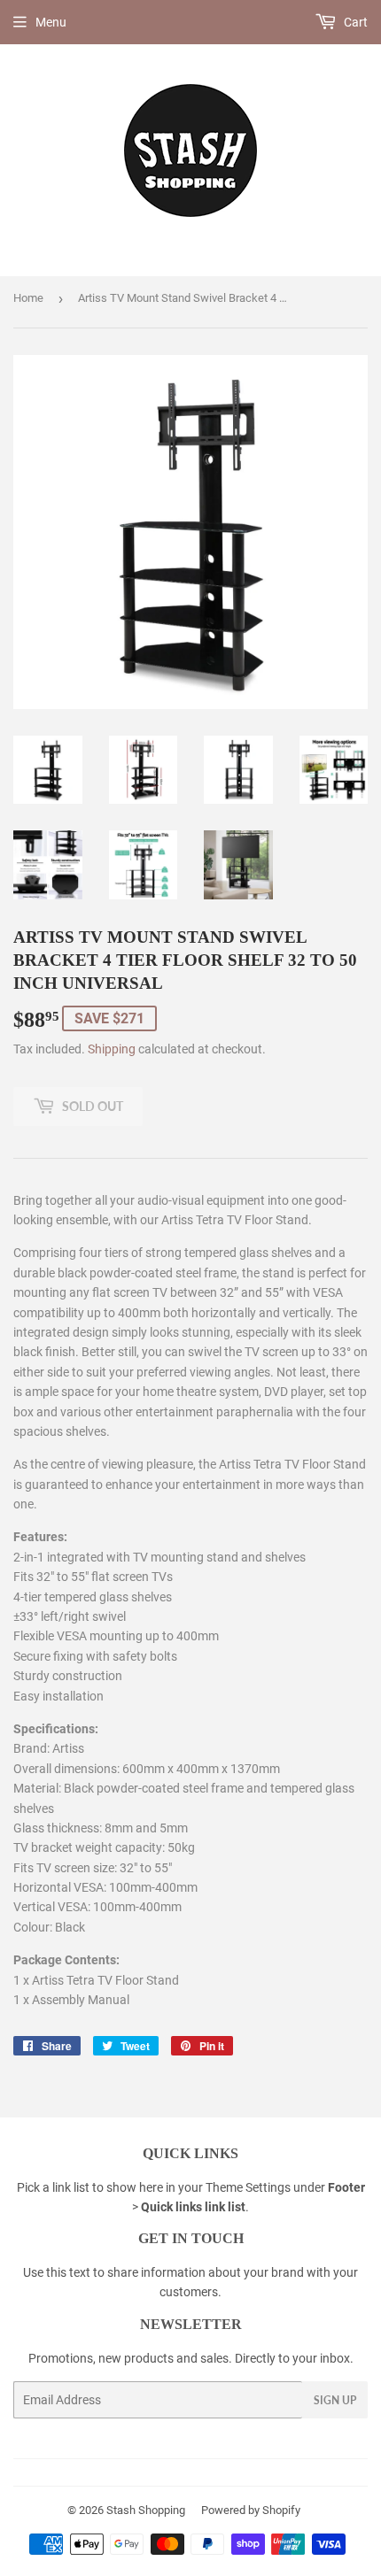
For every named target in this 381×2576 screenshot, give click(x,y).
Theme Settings (248, 2187)
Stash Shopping (146, 2510)
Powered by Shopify (251, 2510)
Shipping (112, 1049)
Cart (354, 22)
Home (28, 298)
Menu (51, 22)
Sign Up (335, 2400)
